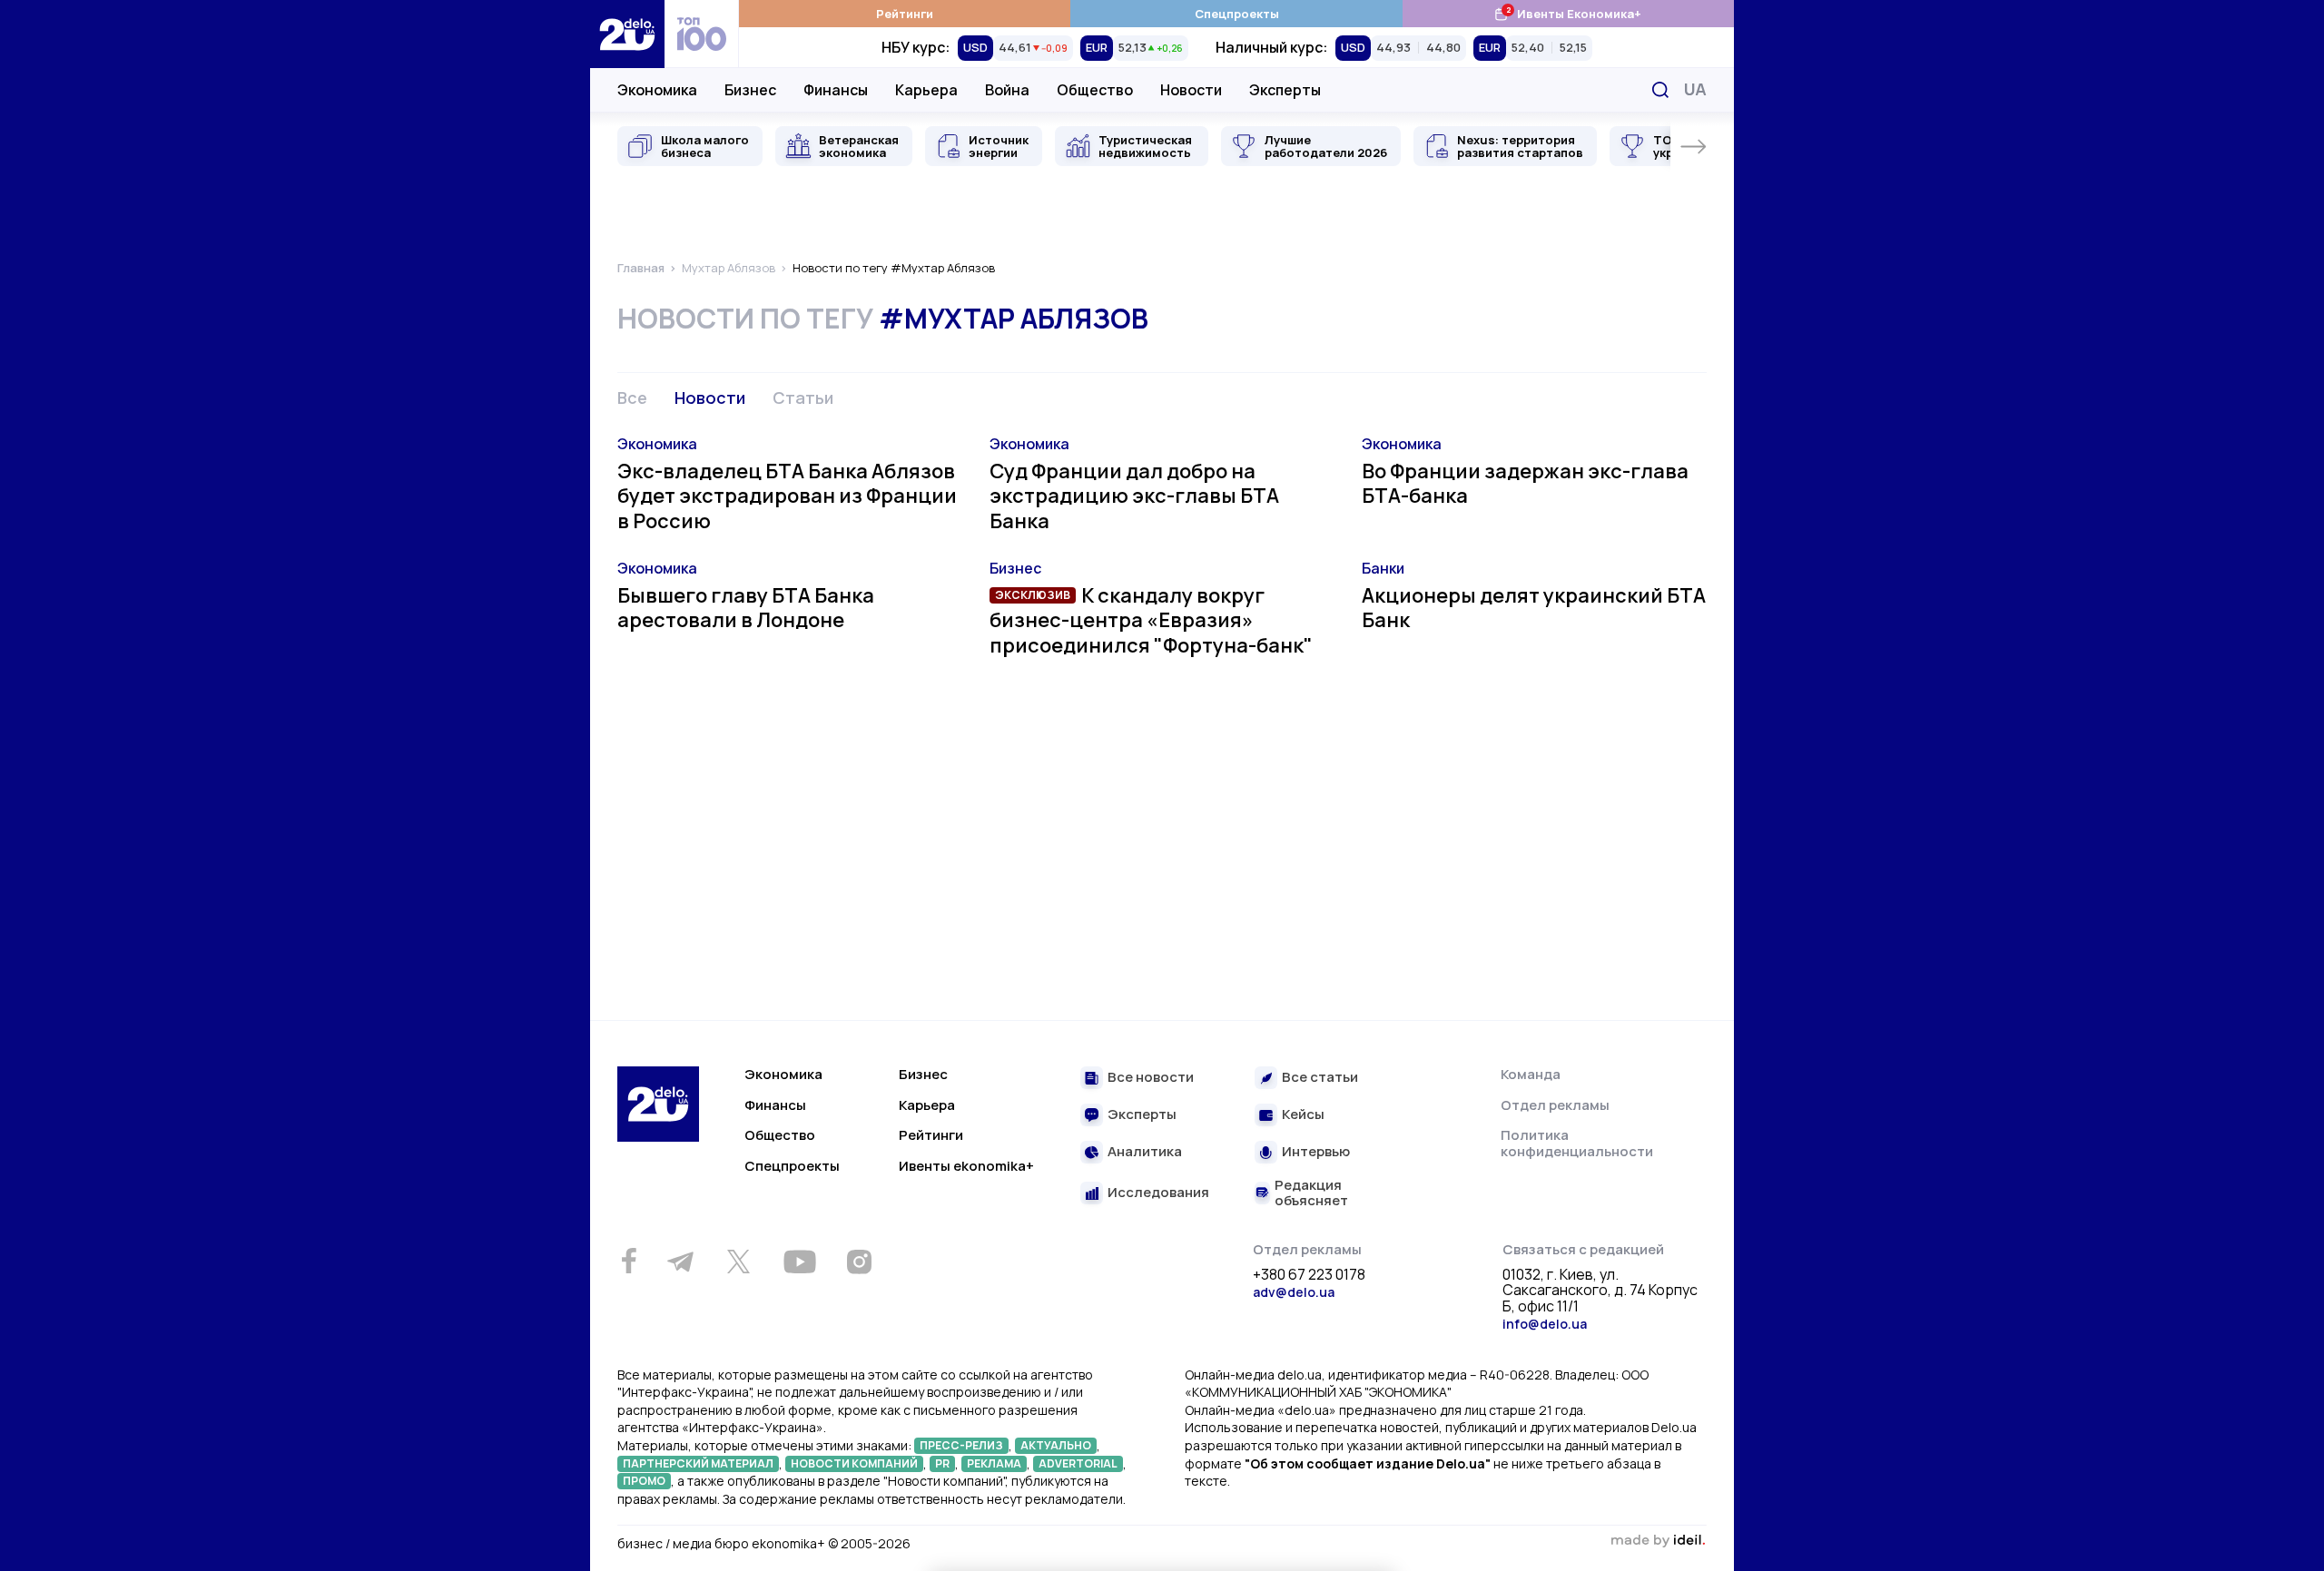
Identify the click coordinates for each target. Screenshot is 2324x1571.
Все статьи (1320, 1078)
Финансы (836, 90)
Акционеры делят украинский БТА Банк (1534, 608)
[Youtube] (799, 1262)
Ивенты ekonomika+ (966, 1166)
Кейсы (1303, 1115)
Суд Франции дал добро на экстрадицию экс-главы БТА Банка (1134, 496)
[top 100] (702, 34)
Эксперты (1285, 90)
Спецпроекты (1237, 14)
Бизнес (750, 90)
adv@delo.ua (1294, 1292)
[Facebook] (629, 1261)
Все (632, 398)
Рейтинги (905, 14)
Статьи (803, 398)
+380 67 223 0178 (1309, 1275)
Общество (1095, 90)
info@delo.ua (1545, 1324)
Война (1007, 90)
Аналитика (1145, 1152)
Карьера (926, 90)
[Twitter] (738, 1262)
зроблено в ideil (1658, 1541)
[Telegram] (680, 1262)
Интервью (1316, 1152)
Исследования (1158, 1193)
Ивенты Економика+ (1567, 13)
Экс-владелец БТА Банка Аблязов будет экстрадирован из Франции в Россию (787, 496)
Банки (1383, 568)
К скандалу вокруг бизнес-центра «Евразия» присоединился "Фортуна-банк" (1151, 620)
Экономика (657, 90)
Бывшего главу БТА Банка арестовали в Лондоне (746, 608)
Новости (1191, 90)
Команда (1531, 1074)
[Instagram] (859, 1262)
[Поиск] (1660, 90)
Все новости (1151, 1078)
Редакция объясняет (1311, 1193)
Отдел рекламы (1555, 1105)
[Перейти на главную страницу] (627, 34)
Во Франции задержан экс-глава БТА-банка (1525, 484)
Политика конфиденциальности (1577, 1143)
